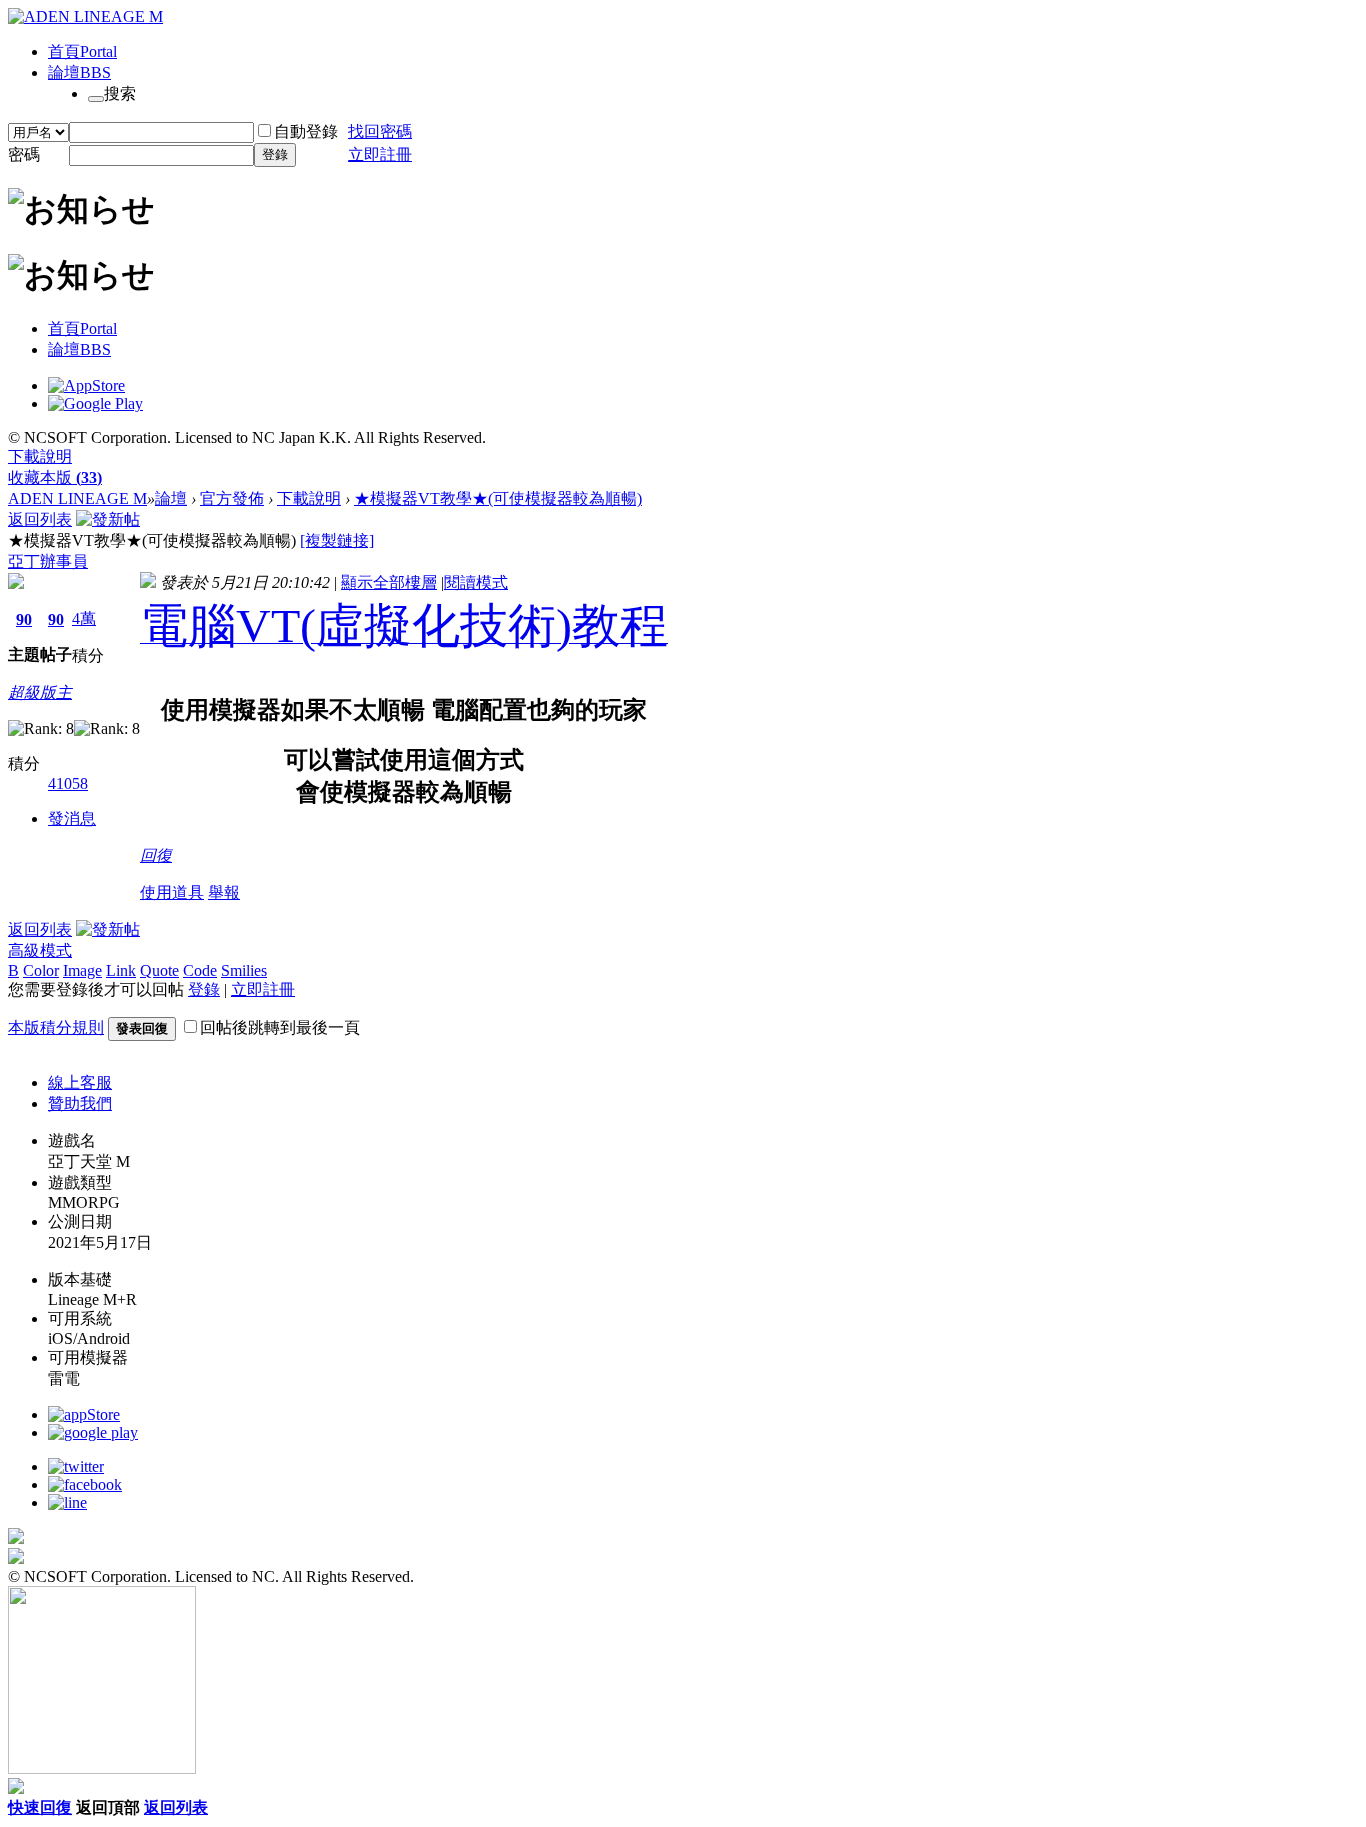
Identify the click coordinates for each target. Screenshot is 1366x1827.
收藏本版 (55, 477)
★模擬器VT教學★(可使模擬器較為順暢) (498, 498)
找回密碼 (380, 131)
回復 (156, 855)
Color (41, 970)
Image (82, 970)
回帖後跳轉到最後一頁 (280, 1027)
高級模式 (40, 950)
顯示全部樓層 (389, 582)
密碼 (24, 154)
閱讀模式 (476, 582)
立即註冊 (380, 154)
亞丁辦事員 (48, 561)
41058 (68, 783)
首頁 (82, 51)
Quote (159, 970)
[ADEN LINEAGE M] (85, 16)
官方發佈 (232, 498)
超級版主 (40, 692)
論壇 (79, 72)
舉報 (224, 892)
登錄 (275, 154)
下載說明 (40, 456)
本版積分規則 (56, 1027)
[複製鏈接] (337, 540)
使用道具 (172, 892)
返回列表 (40, 519)
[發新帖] (108, 519)
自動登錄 (306, 131)
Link (121, 970)
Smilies (244, 970)
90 (24, 619)
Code (200, 970)
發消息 (72, 818)
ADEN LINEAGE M (77, 498)
